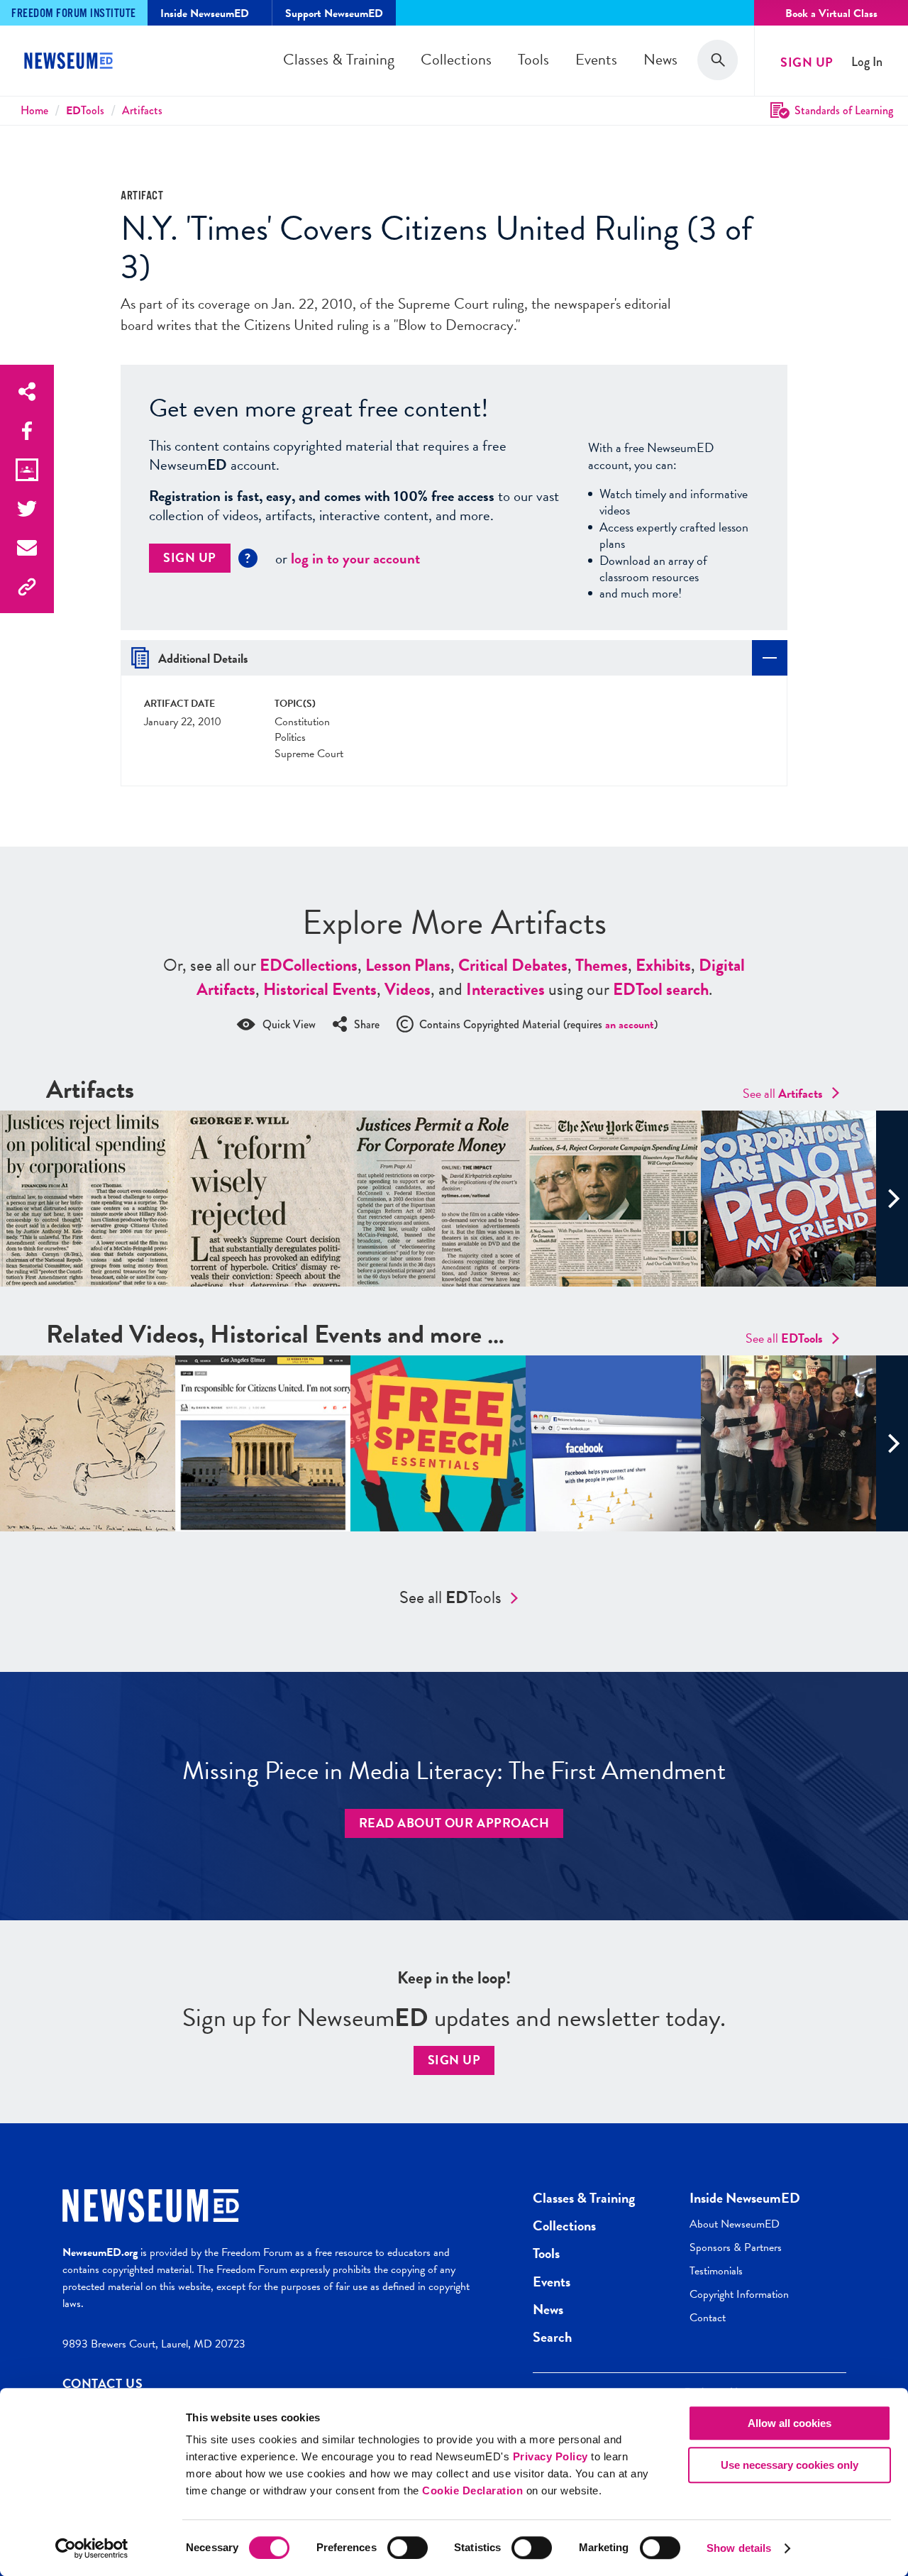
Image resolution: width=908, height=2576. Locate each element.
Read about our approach (454, 1823)
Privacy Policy (550, 2456)
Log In (867, 62)
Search (552, 2337)
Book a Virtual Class (831, 13)
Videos (408, 989)
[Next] (892, 1199)
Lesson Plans (408, 965)
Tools (533, 59)
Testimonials (716, 2271)
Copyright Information (739, 2294)
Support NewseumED (334, 13)
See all (783, 1093)
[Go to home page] (71, 62)
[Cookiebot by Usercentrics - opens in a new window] (92, 2548)
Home (34, 110)
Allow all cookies (790, 2423)
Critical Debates (513, 965)
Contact (708, 2318)
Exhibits (663, 965)
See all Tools (450, 1597)
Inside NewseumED (745, 2198)
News (660, 59)
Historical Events (320, 989)
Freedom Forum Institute (74, 14)
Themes (602, 965)
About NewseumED (735, 2224)
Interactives (505, 989)
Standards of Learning (844, 110)
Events (596, 59)
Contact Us (103, 2383)
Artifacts (142, 110)
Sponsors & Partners (736, 2247)
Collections (456, 59)
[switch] (408, 2548)
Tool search (661, 989)
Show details (739, 2548)
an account (630, 1025)
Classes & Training (339, 59)
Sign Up (807, 62)
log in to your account (355, 558)
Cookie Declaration (472, 2490)
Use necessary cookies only (790, 2465)
